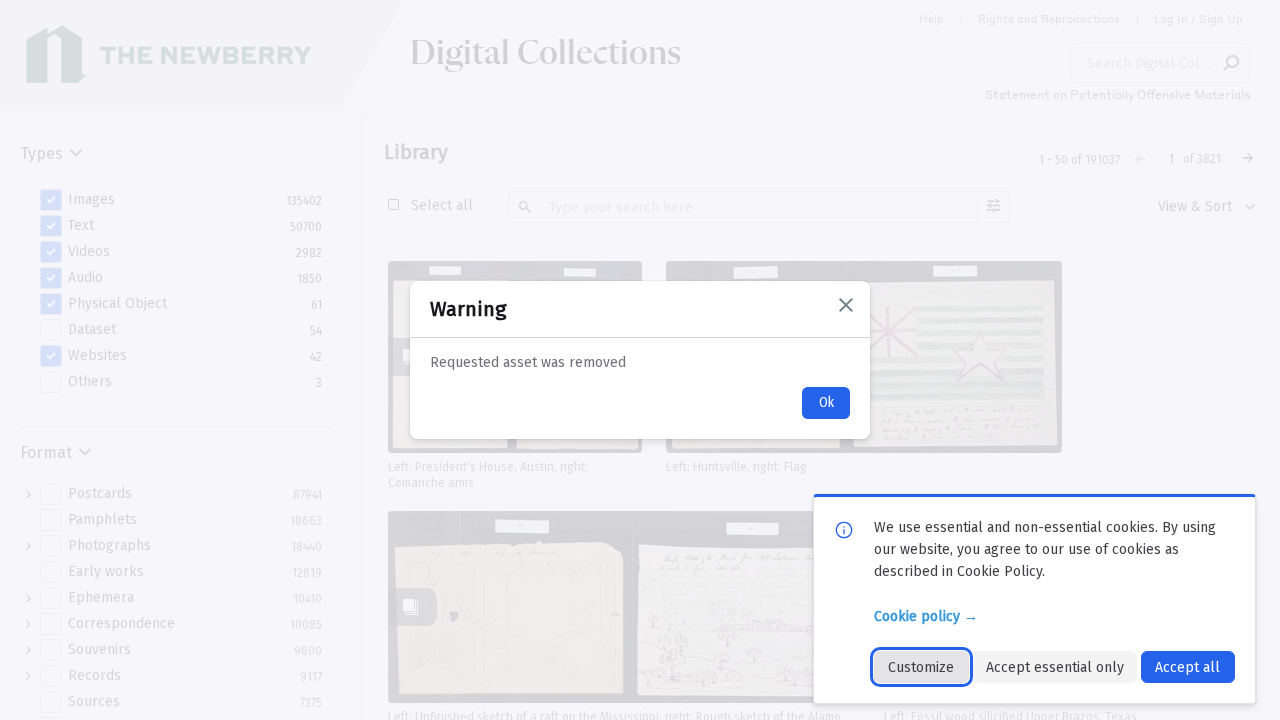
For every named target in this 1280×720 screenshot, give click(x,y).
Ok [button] (826, 402)
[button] (846, 305)
